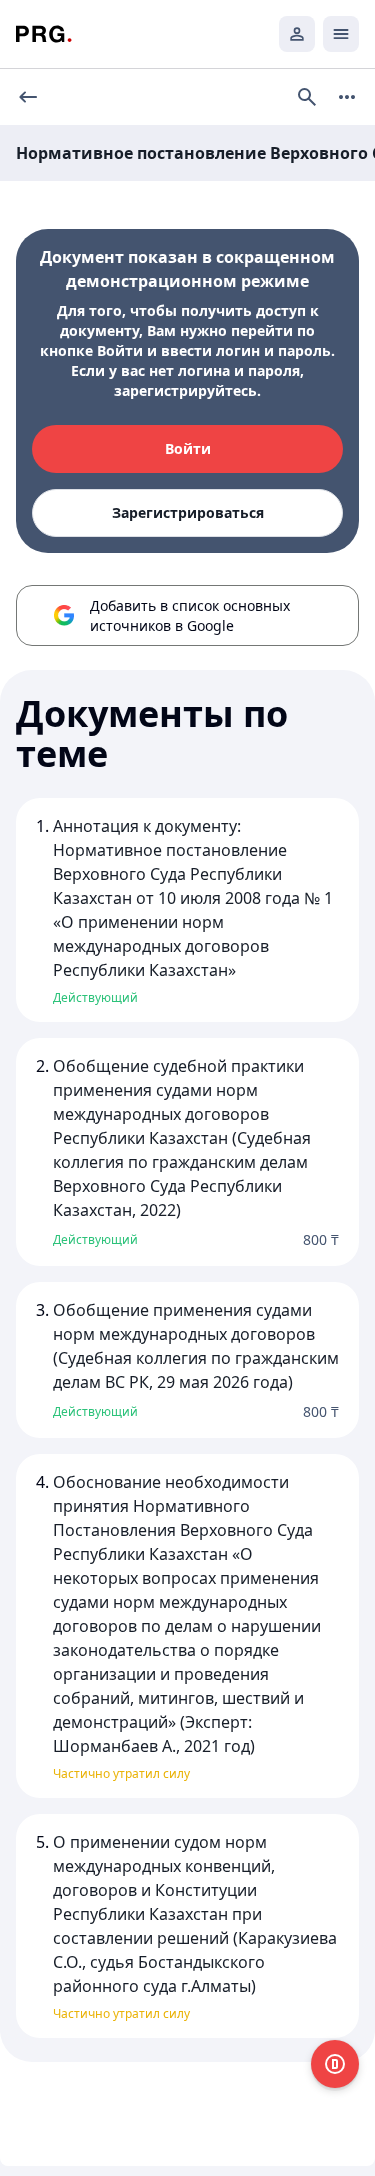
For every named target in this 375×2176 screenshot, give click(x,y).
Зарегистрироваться (188, 512)
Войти (188, 448)
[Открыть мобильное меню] (341, 34)
